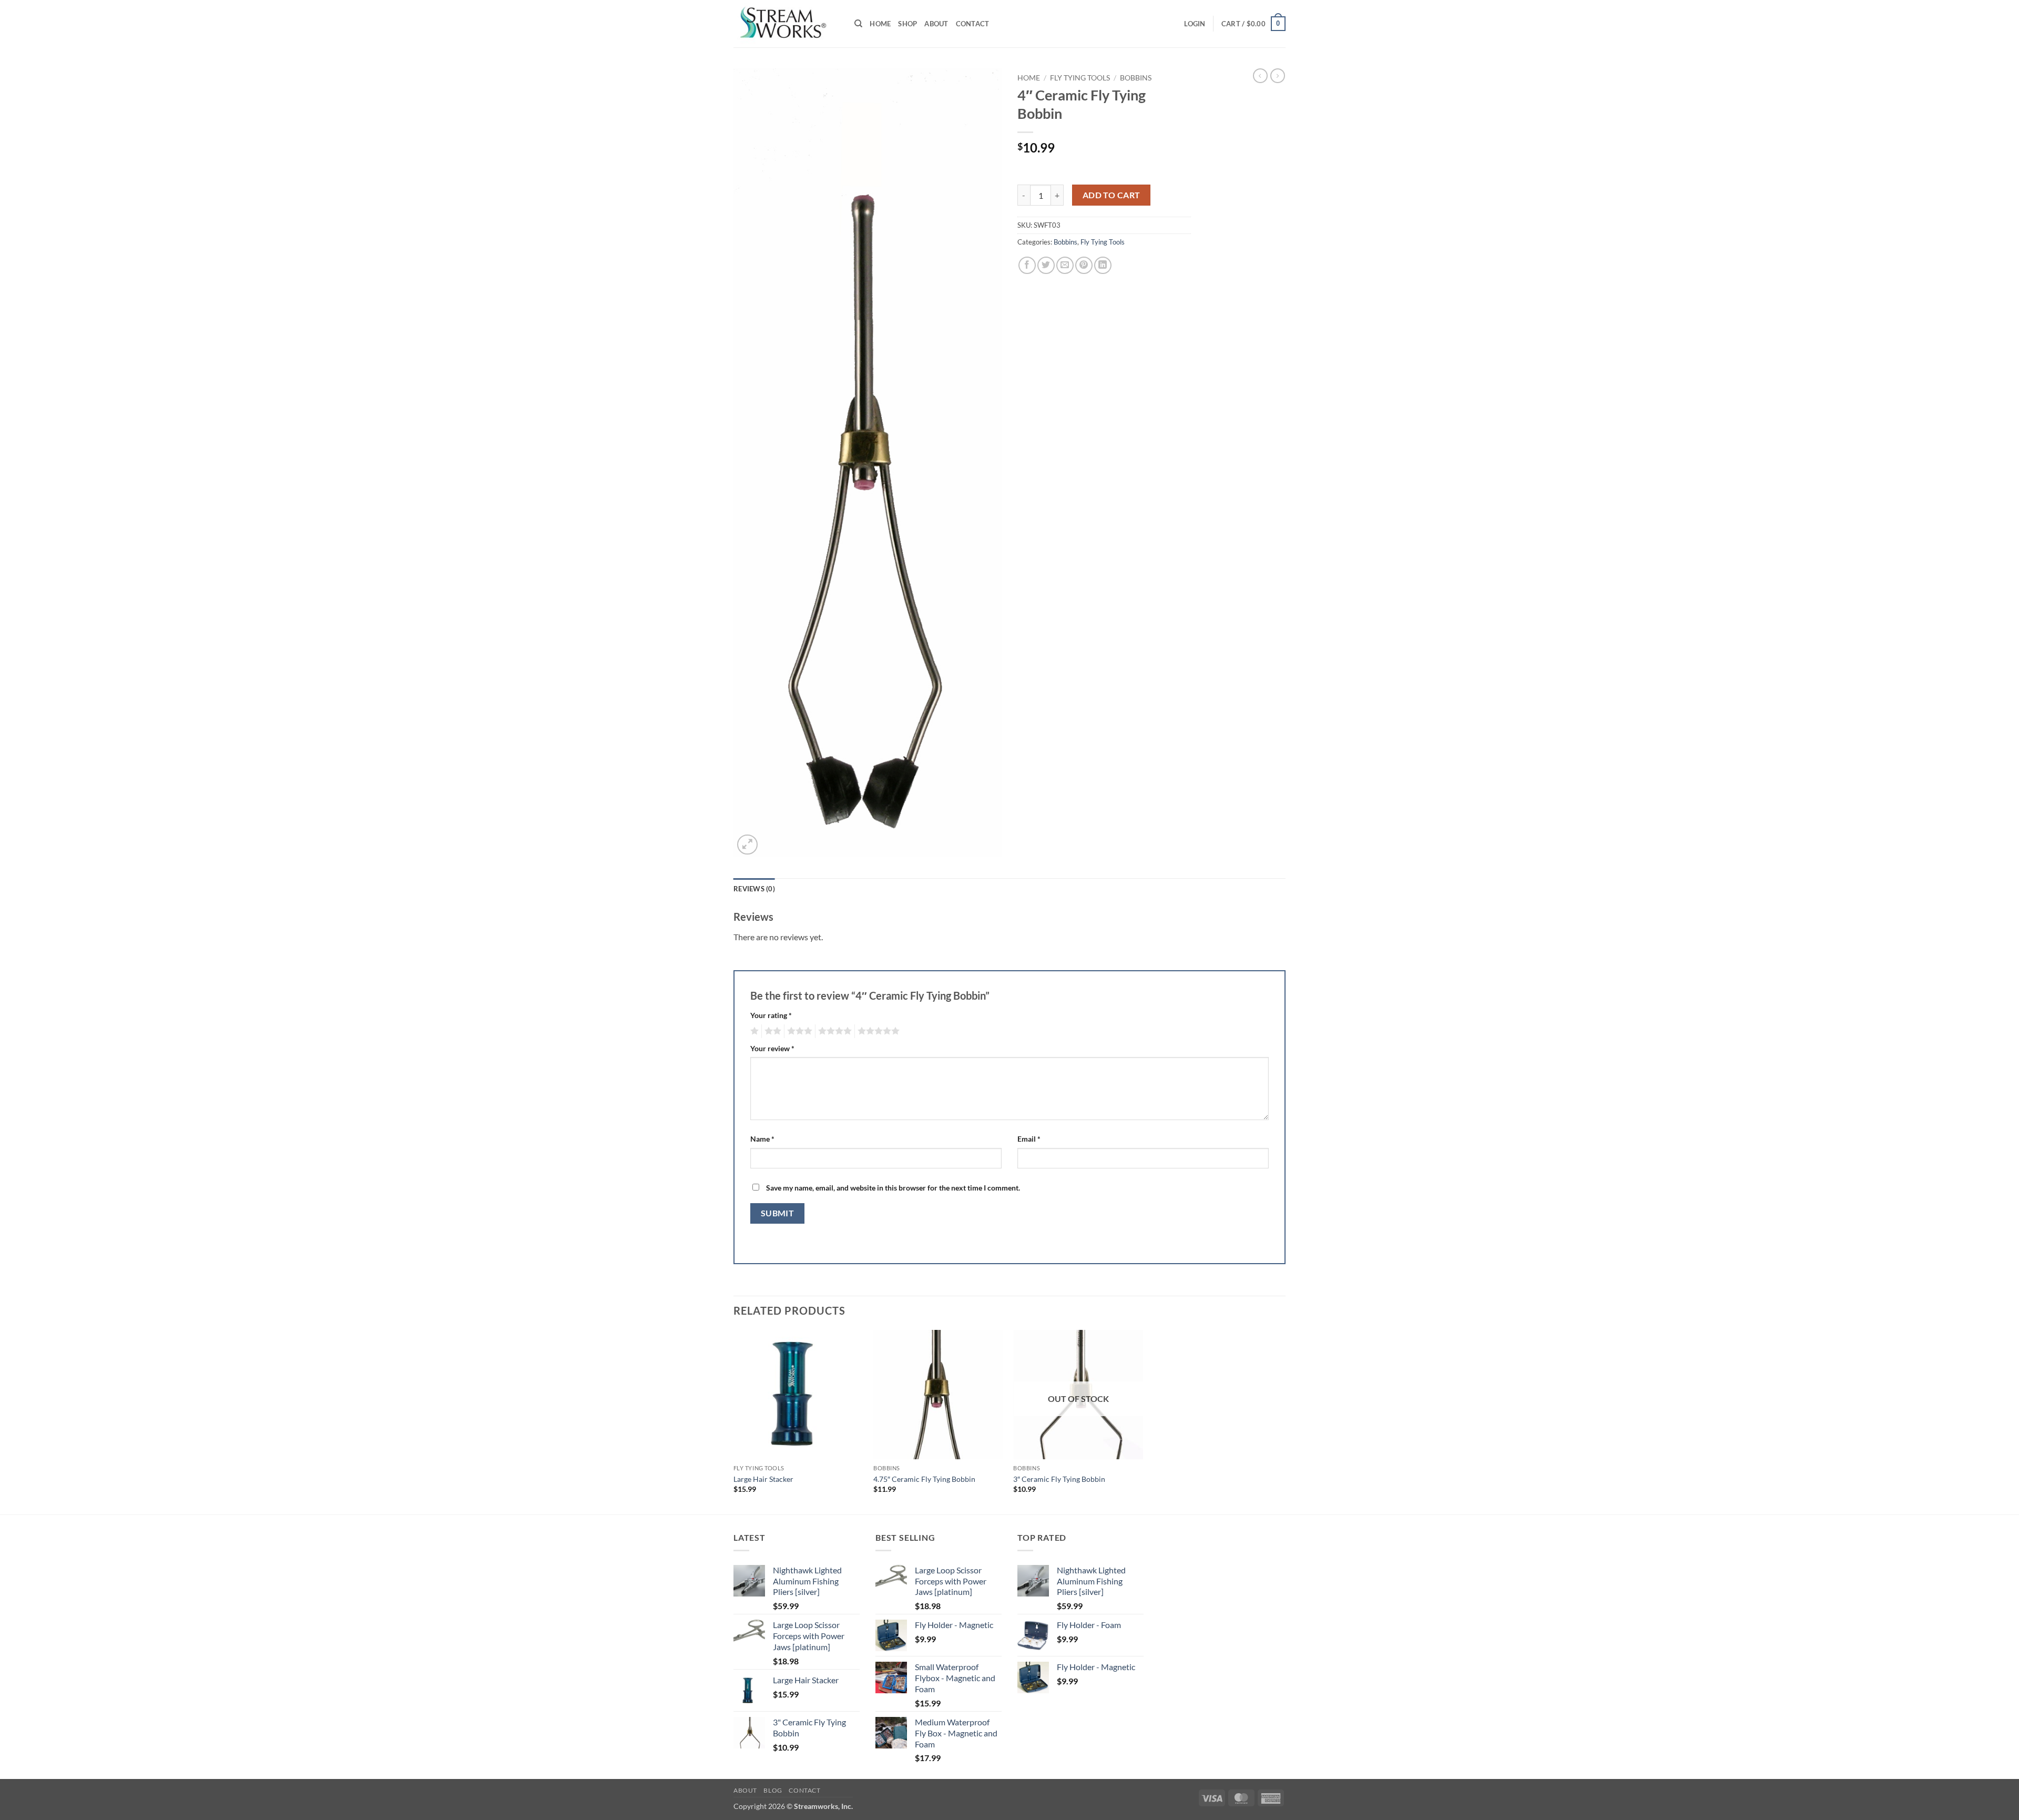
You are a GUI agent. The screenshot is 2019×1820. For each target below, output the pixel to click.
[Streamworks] (786, 24)
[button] (1195, 24)
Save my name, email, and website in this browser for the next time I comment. (893, 1188)
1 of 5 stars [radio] (753, 1031)
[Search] (858, 24)
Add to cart (1112, 195)
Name (762, 1139)
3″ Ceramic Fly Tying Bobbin (1059, 1479)
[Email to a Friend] (1065, 265)
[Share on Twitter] (1046, 265)
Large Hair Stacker (763, 1479)
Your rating (771, 1015)
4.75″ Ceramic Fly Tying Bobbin (924, 1479)
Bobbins (1136, 78)
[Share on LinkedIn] (1103, 265)
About (936, 24)
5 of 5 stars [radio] (877, 1031)
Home (880, 24)
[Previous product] (1278, 76)
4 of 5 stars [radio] (833, 1031)
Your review (772, 1048)
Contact (973, 24)
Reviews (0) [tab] (754, 889)
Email (1029, 1139)
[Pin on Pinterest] (1084, 265)
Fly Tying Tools (1080, 78)
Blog (773, 1790)
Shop (907, 24)
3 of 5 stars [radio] (798, 1031)
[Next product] (1260, 76)
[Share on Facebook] (1027, 265)
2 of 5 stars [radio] (771, 1031)
